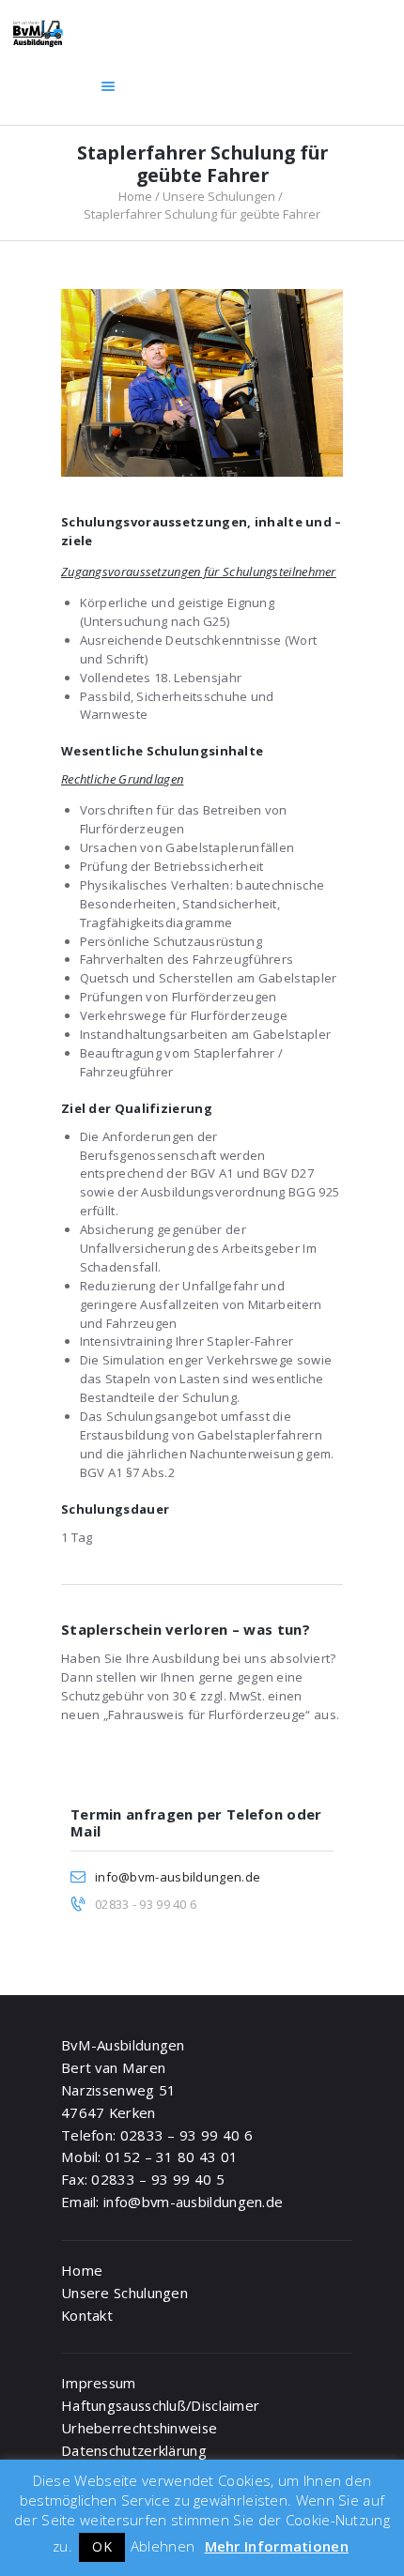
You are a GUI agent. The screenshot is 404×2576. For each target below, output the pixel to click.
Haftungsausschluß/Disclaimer (160, 2405)
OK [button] (102, 2546)
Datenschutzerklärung (134, 2450)
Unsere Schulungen (219, 196)
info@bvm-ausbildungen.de (178, 1877)
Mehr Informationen (277, 2546)
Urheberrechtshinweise (139, 2428)
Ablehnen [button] (163, 2546)
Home (135, 196)
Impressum (99, 2383)
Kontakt (87, 2315)
